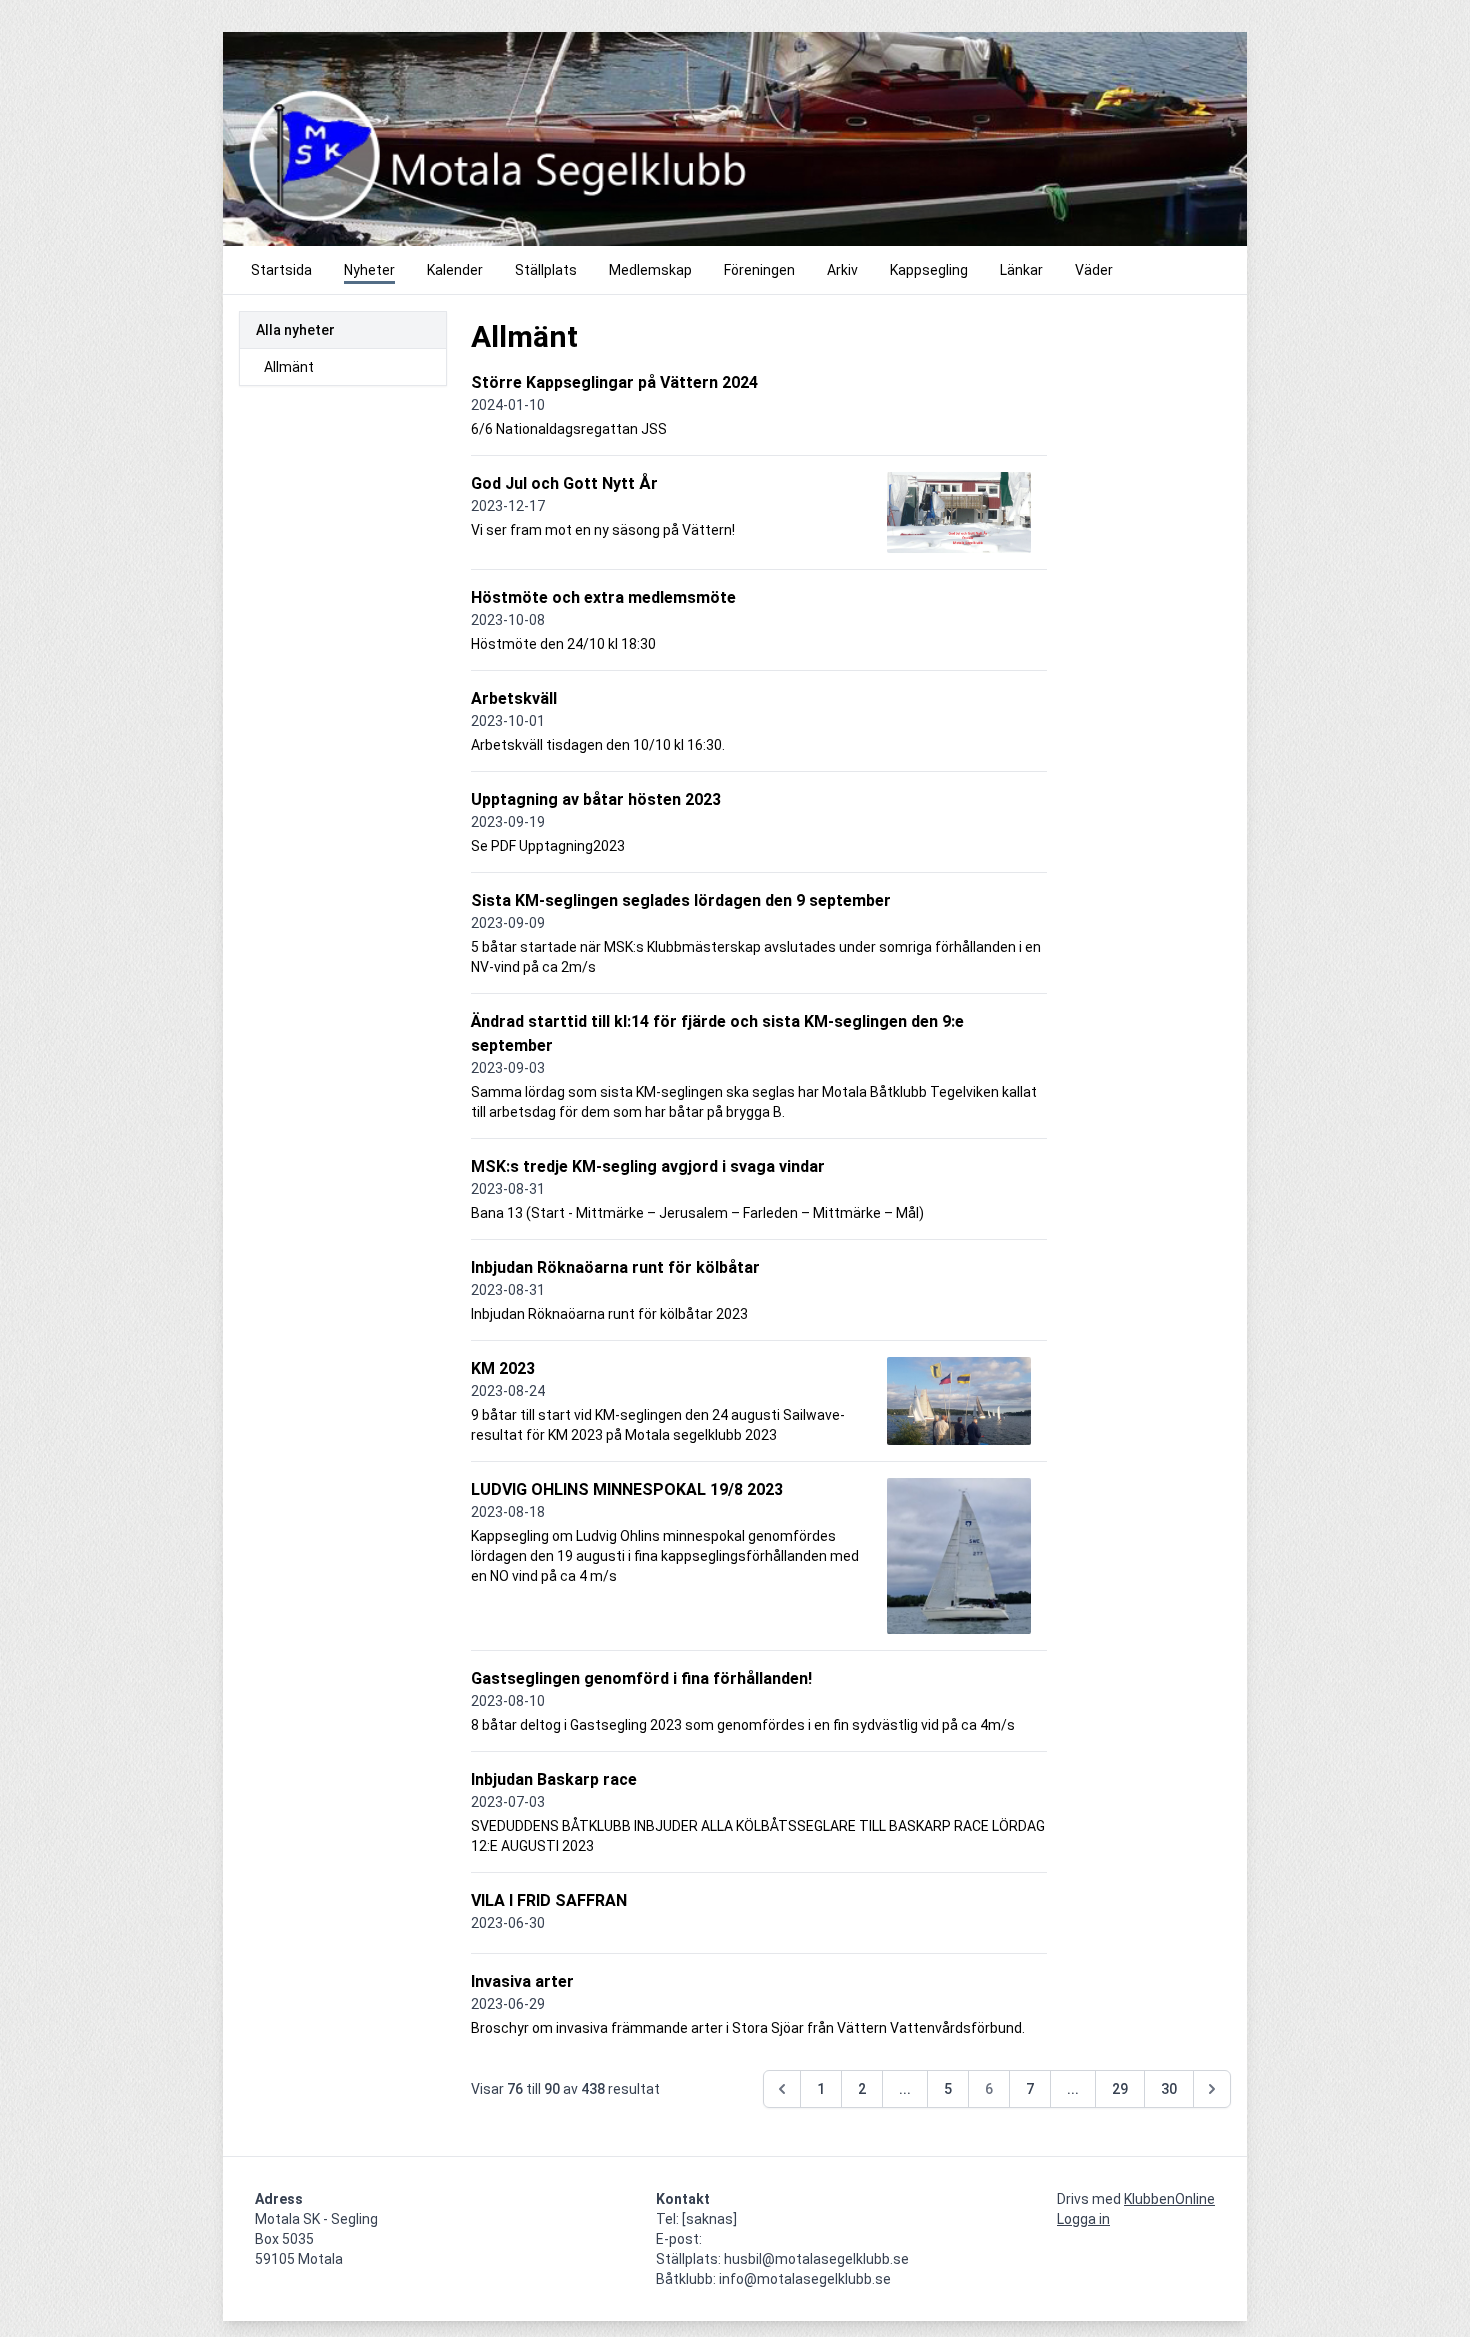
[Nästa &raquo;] (1212, 2089)
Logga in (1083, 2219)
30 (1169, 2089)
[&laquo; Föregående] (782, 2089)
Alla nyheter (295, 330)
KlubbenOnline (1169, 2199)
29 (1120, 2089)
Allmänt (289, 367)
